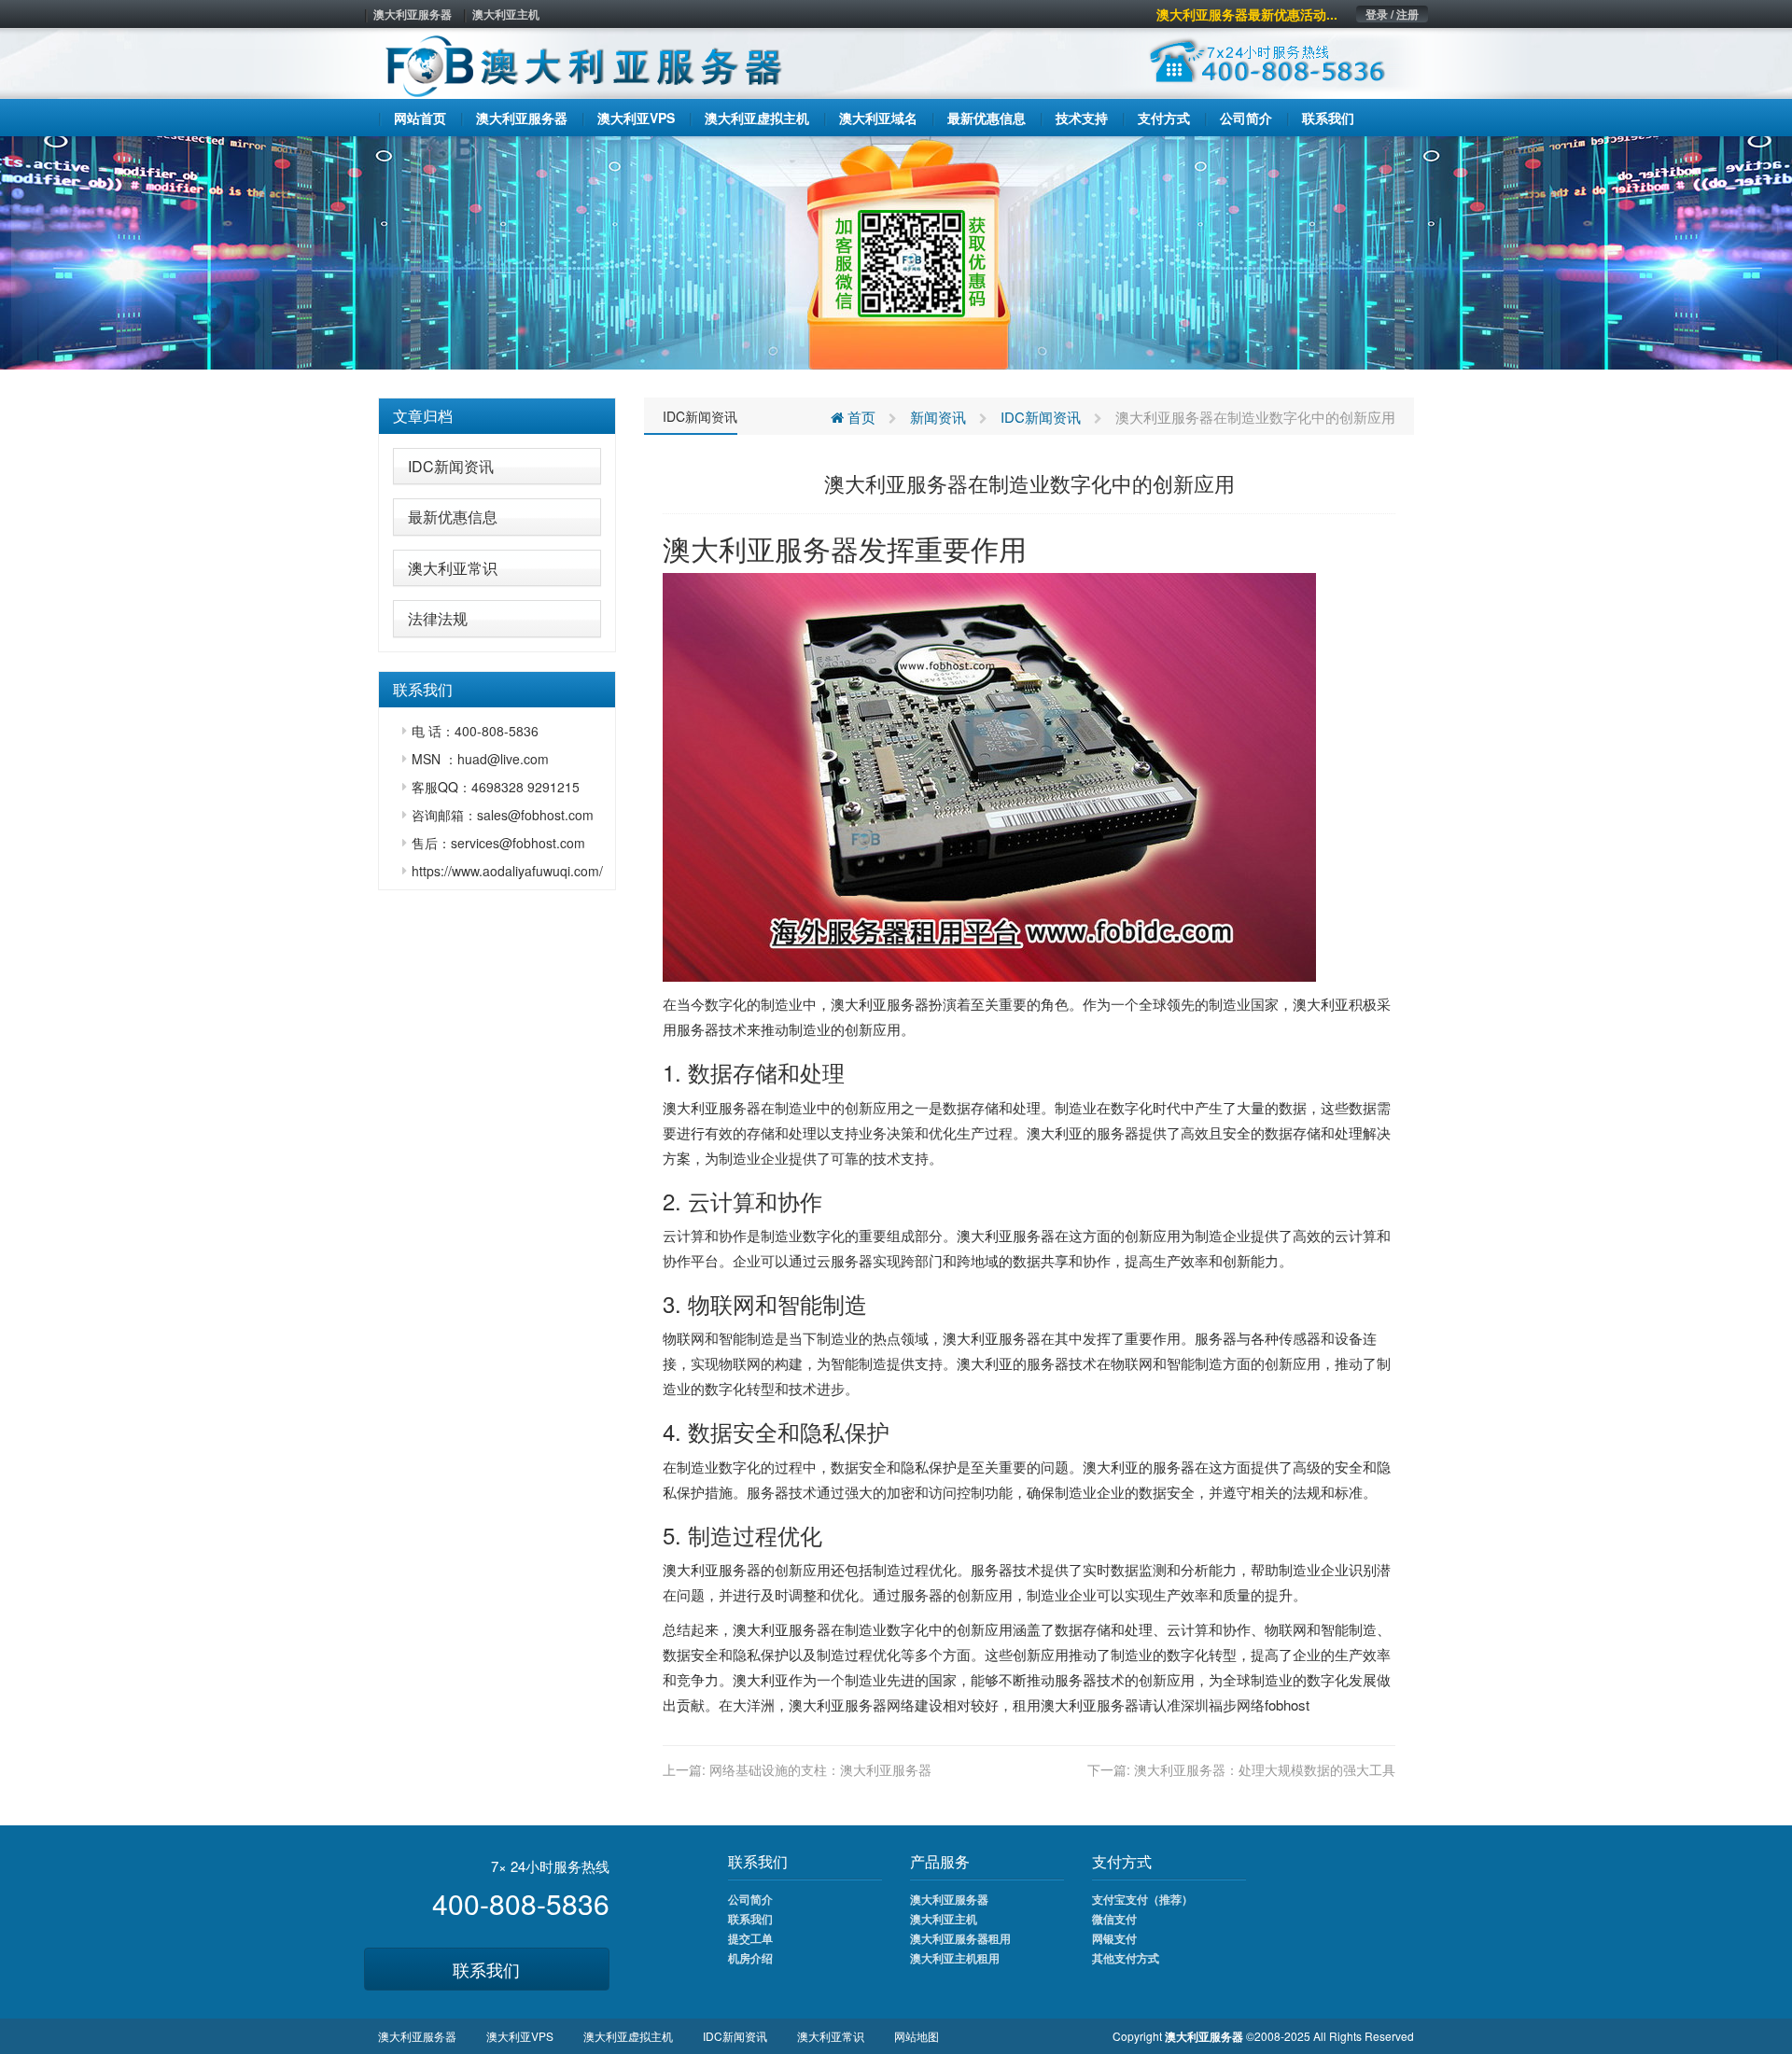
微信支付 (1114, 1919)
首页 (860, 417)
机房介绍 (750, 1958)
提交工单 (750, 1938)
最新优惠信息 (453, 517)
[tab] (497, 416)
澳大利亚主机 (506, 14)
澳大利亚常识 (453, 568)
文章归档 (423, 416)
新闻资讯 (938, 417)
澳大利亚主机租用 (955, 1958)
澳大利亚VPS (520, 2036)
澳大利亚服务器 (413, 14)
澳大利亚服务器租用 (960, 1938)
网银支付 (1114, 1938)
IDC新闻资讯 (451, 466)
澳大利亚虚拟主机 (628, 2036)
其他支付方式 (1126, 1958)
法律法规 (438, 618)
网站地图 (917, 2036)
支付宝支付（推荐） (1142, 1899)
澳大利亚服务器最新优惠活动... (1247, 14)
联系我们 (486, 1969)
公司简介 (750, 1899)
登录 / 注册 (1392, 14)
